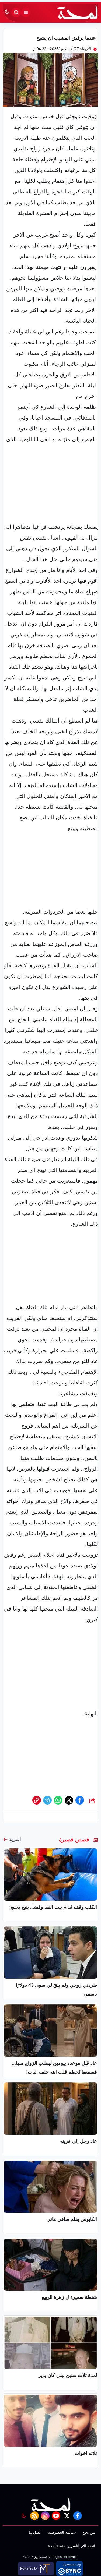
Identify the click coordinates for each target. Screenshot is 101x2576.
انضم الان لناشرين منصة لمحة (72, 2546)
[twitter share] (69, 1800)
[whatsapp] (37, 1800)
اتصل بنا (35, 2532)
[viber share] (47, 1800)
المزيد (15, 1839)
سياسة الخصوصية (62, 2532)
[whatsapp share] (58, 1800)
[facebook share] (80, 1800)
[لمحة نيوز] (78, 12)
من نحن (89, 2532)
